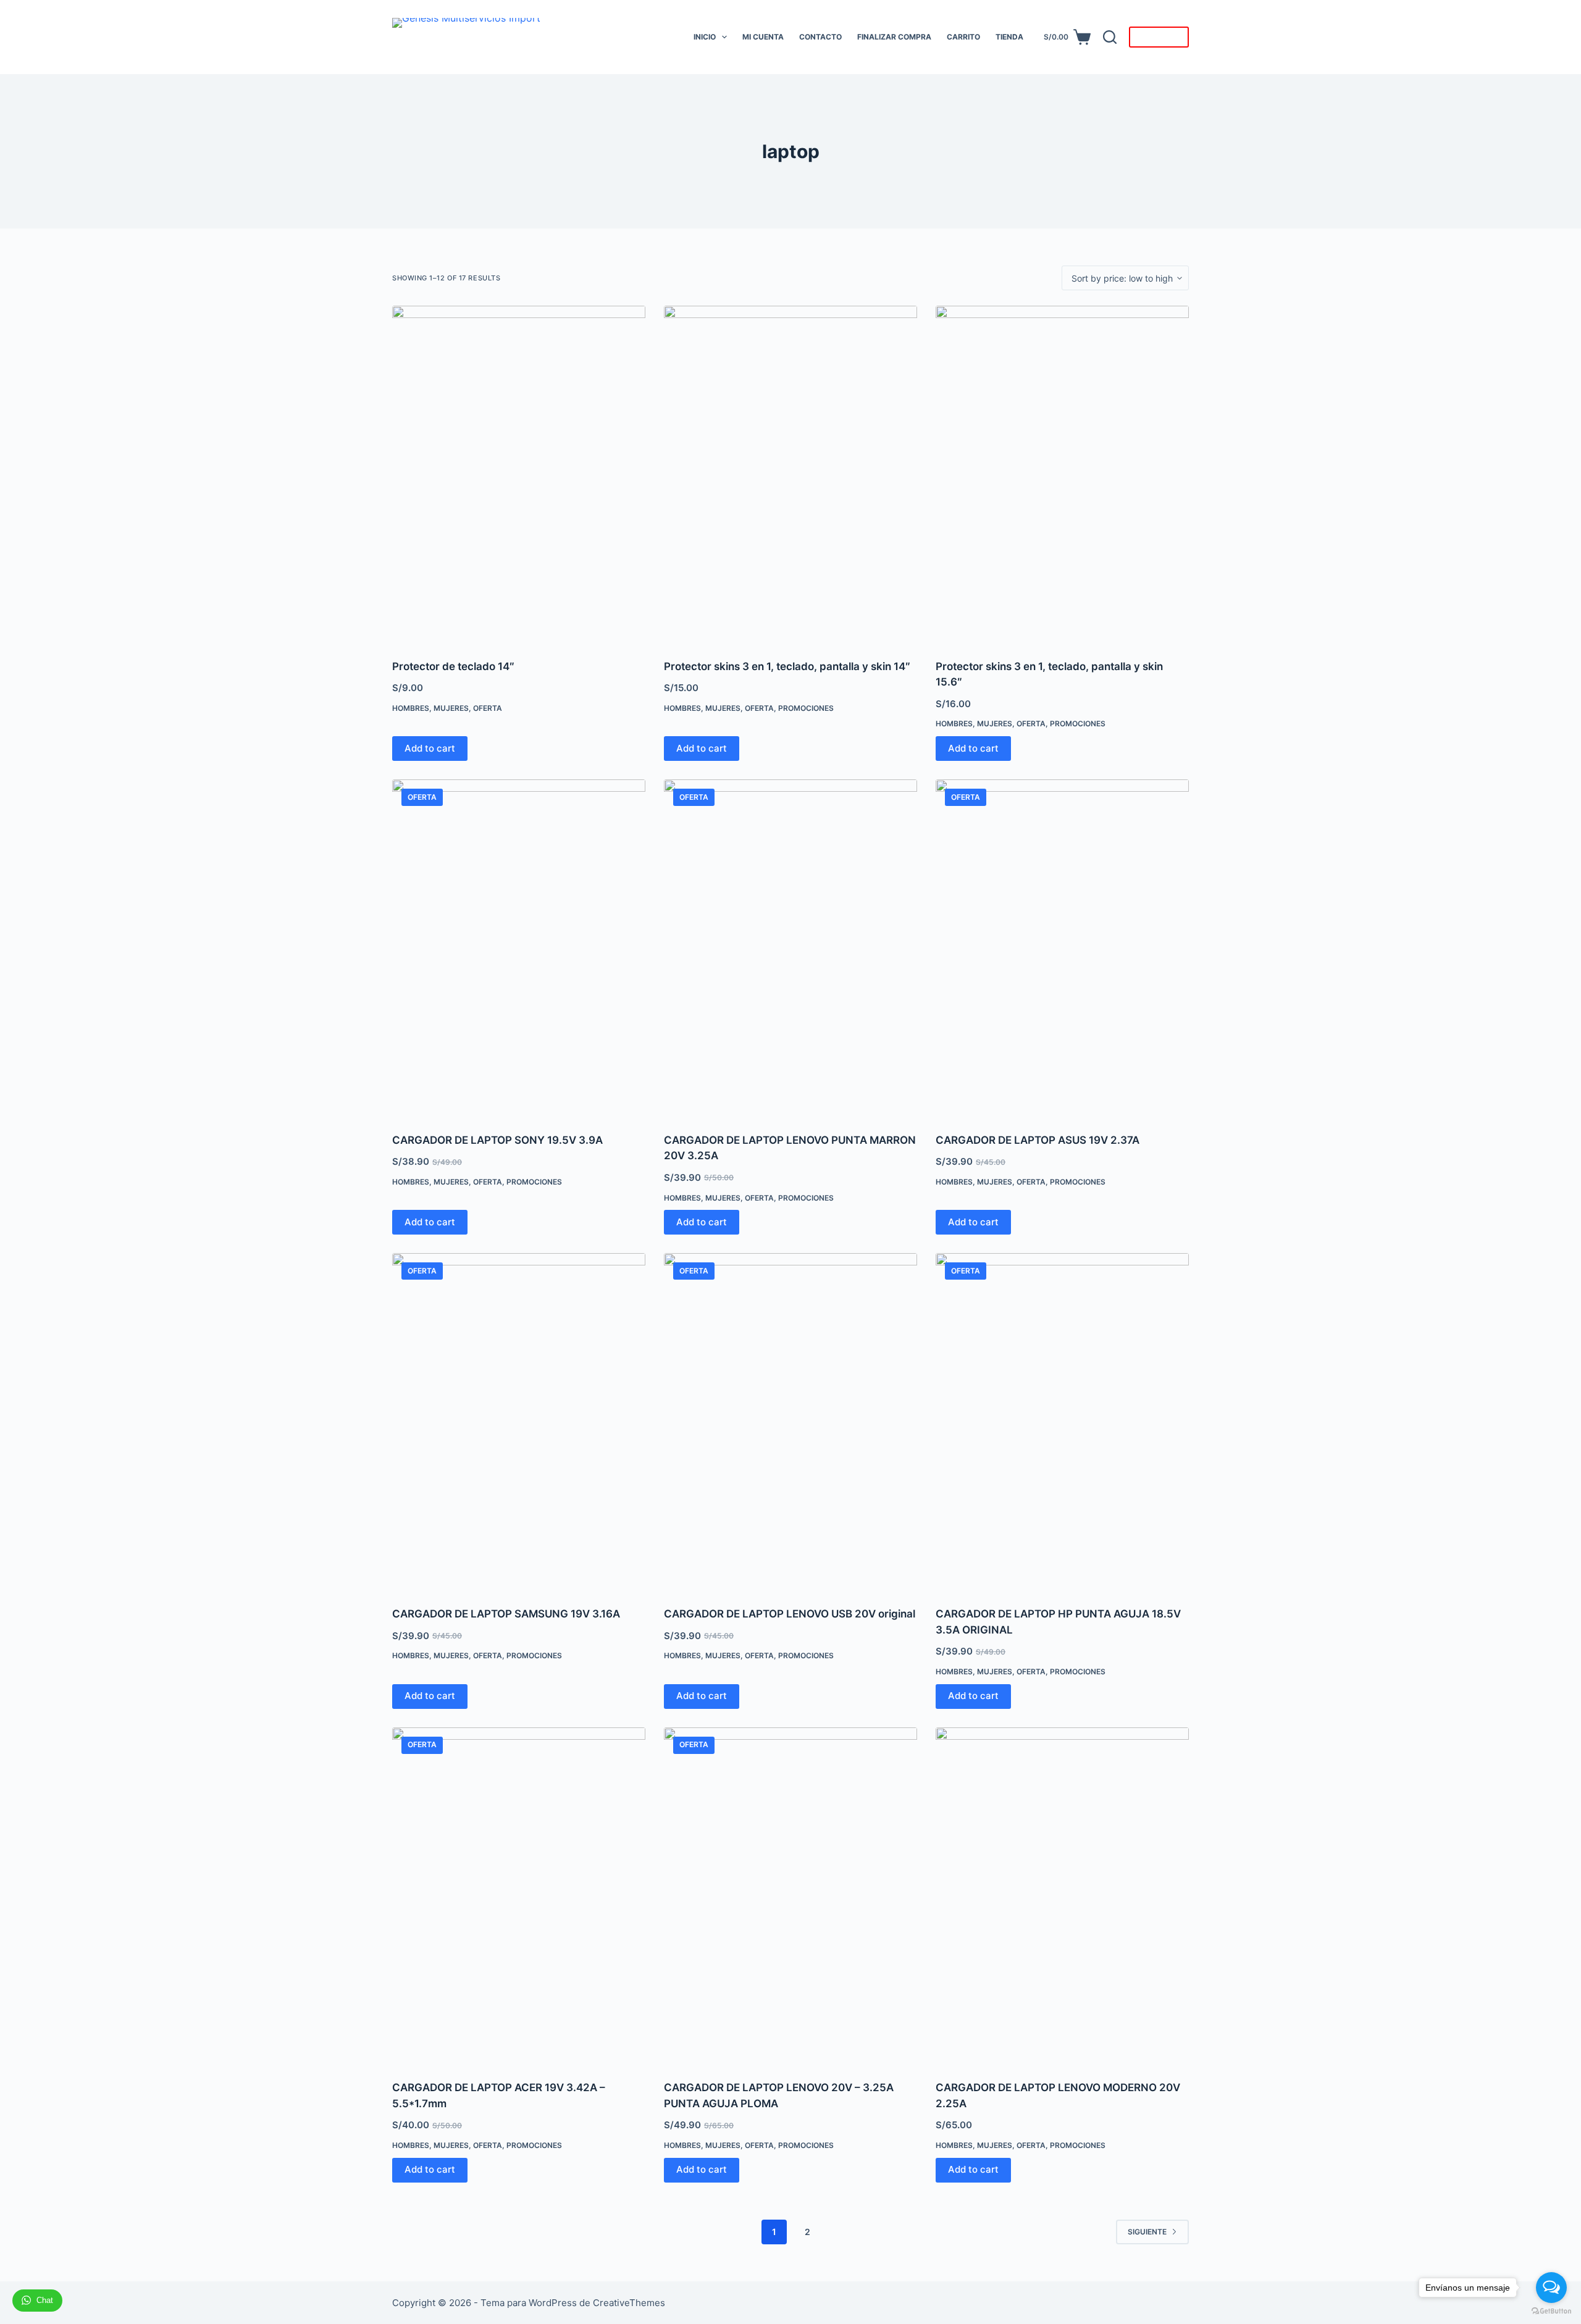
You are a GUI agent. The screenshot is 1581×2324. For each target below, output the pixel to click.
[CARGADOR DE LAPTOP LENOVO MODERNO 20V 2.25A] (1062, 1896)
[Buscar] (1110, 37)
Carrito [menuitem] (963, 37)
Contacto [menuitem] (820, 37)
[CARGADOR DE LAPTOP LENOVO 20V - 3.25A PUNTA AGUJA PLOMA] (790, 1896)
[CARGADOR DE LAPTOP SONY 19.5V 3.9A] (519, 948)
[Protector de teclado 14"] (519, 475)
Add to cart (430, 748)
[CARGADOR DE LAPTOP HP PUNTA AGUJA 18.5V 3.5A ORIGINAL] (1062, 1422)
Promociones (806, 708)
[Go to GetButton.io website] (1551, 2311)
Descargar (1159, 37)
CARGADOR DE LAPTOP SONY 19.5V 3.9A (497, 1140)
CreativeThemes (629, 2303)
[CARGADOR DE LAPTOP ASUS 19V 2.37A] (1062, 948)
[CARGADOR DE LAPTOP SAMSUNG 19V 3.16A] (519, 1422)
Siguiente (1147, 2232)
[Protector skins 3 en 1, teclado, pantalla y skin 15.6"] (1062, 475)
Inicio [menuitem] (705, 37)
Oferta (488, 708)
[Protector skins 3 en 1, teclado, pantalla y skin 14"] (790, 475)
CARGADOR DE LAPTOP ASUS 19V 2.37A (1038, 1140)
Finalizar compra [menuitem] (894, 37)
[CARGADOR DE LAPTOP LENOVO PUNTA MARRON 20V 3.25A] (790, 948)
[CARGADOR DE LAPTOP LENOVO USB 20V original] (790, 1422)
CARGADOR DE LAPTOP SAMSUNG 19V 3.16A (507, 1614)
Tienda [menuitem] (1009, 37)
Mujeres (451, 708)
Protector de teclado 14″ (453, 666)
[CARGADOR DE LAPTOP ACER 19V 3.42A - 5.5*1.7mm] (519, 1896)
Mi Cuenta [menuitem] (763, 37)
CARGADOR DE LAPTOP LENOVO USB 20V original (790, 1614)
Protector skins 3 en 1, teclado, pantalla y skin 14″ (787, 666)
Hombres (411, 708)
